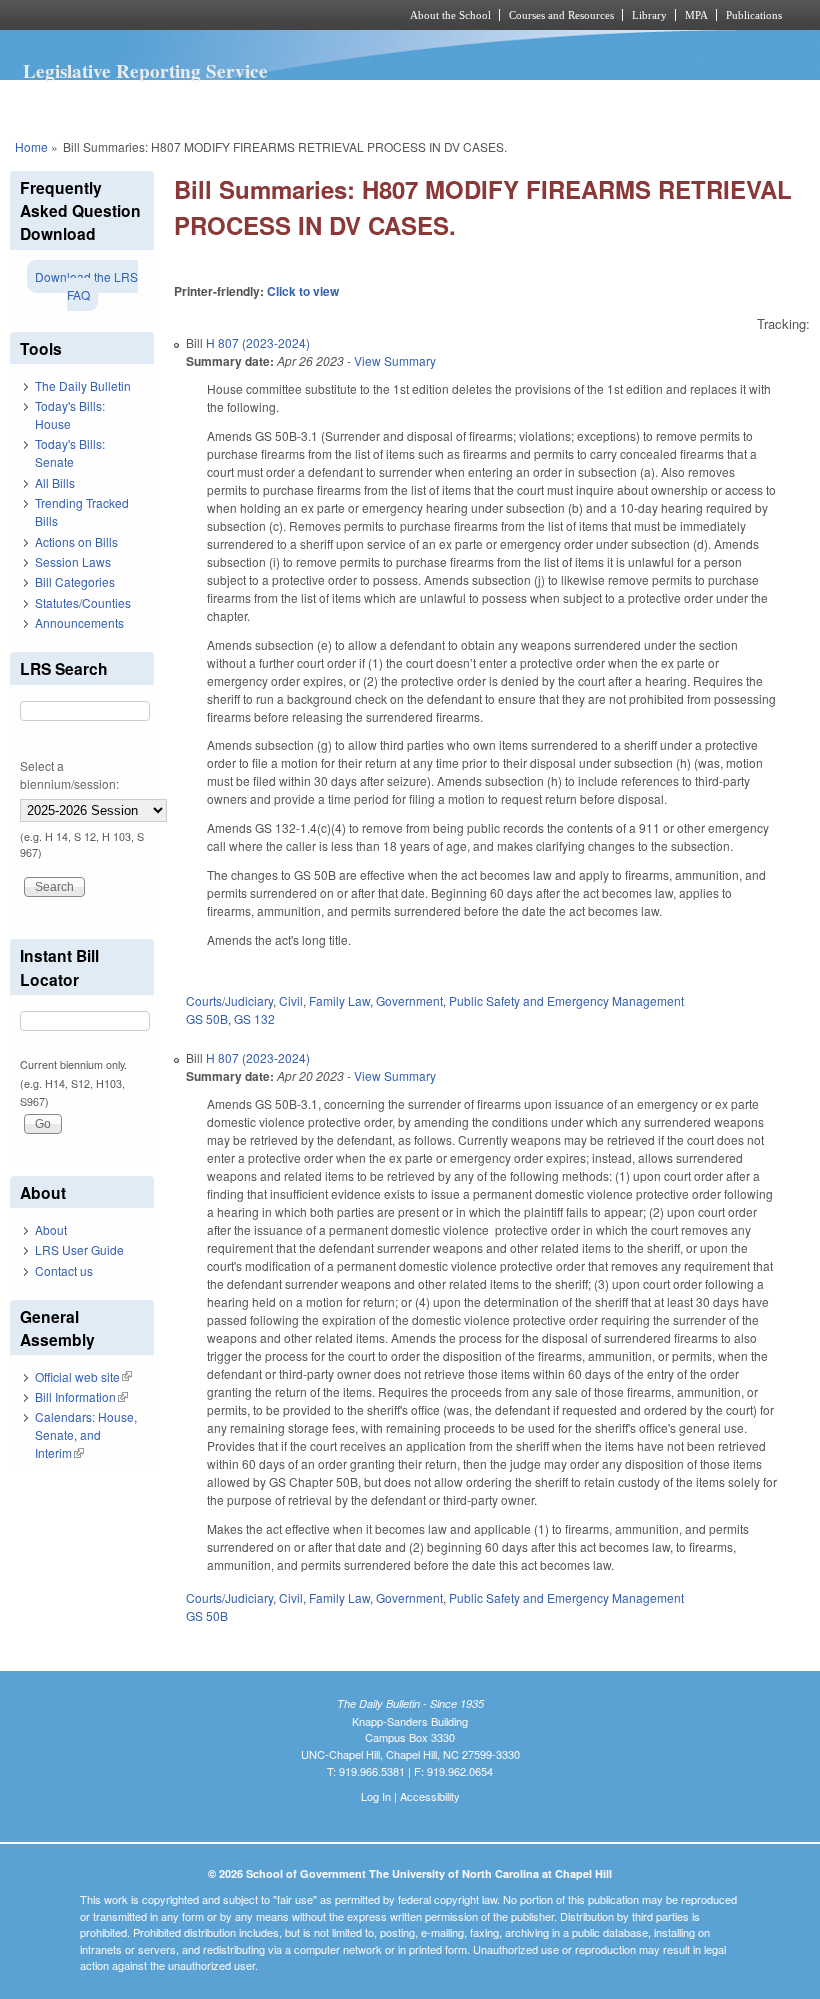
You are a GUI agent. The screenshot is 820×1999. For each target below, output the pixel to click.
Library (649, 15)
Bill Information (81, 1396)
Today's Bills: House (70, 414)
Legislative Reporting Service (145, 71)
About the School (450, 15)
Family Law (339, 1000)
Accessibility (430, 1796)
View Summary (395, 360)
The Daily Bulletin (83, 385)
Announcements (79, 622)
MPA (696, 15)
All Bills (55, 482)
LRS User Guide (79, 1249)
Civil (291, 1000)
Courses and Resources (561, 15)
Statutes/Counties (83, 602)
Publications (754, 15)
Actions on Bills (76, 541)
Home (31, 146)
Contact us (64, 1270)
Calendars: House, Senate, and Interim (86, 1434)
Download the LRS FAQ (86, 285)
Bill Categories (75, 581)
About (51, 1229)
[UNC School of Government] (180, 15)
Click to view (303, 291)
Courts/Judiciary (229, 1000)
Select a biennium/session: (69, 774)
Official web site (83, 1376)
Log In (376, 1796)
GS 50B (207, 1018)
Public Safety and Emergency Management (566, 1000)
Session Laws (73, 561)
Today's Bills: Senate (70, 452)
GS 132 (254, 1018)
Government (409, 1000)
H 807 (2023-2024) (258, 342)
